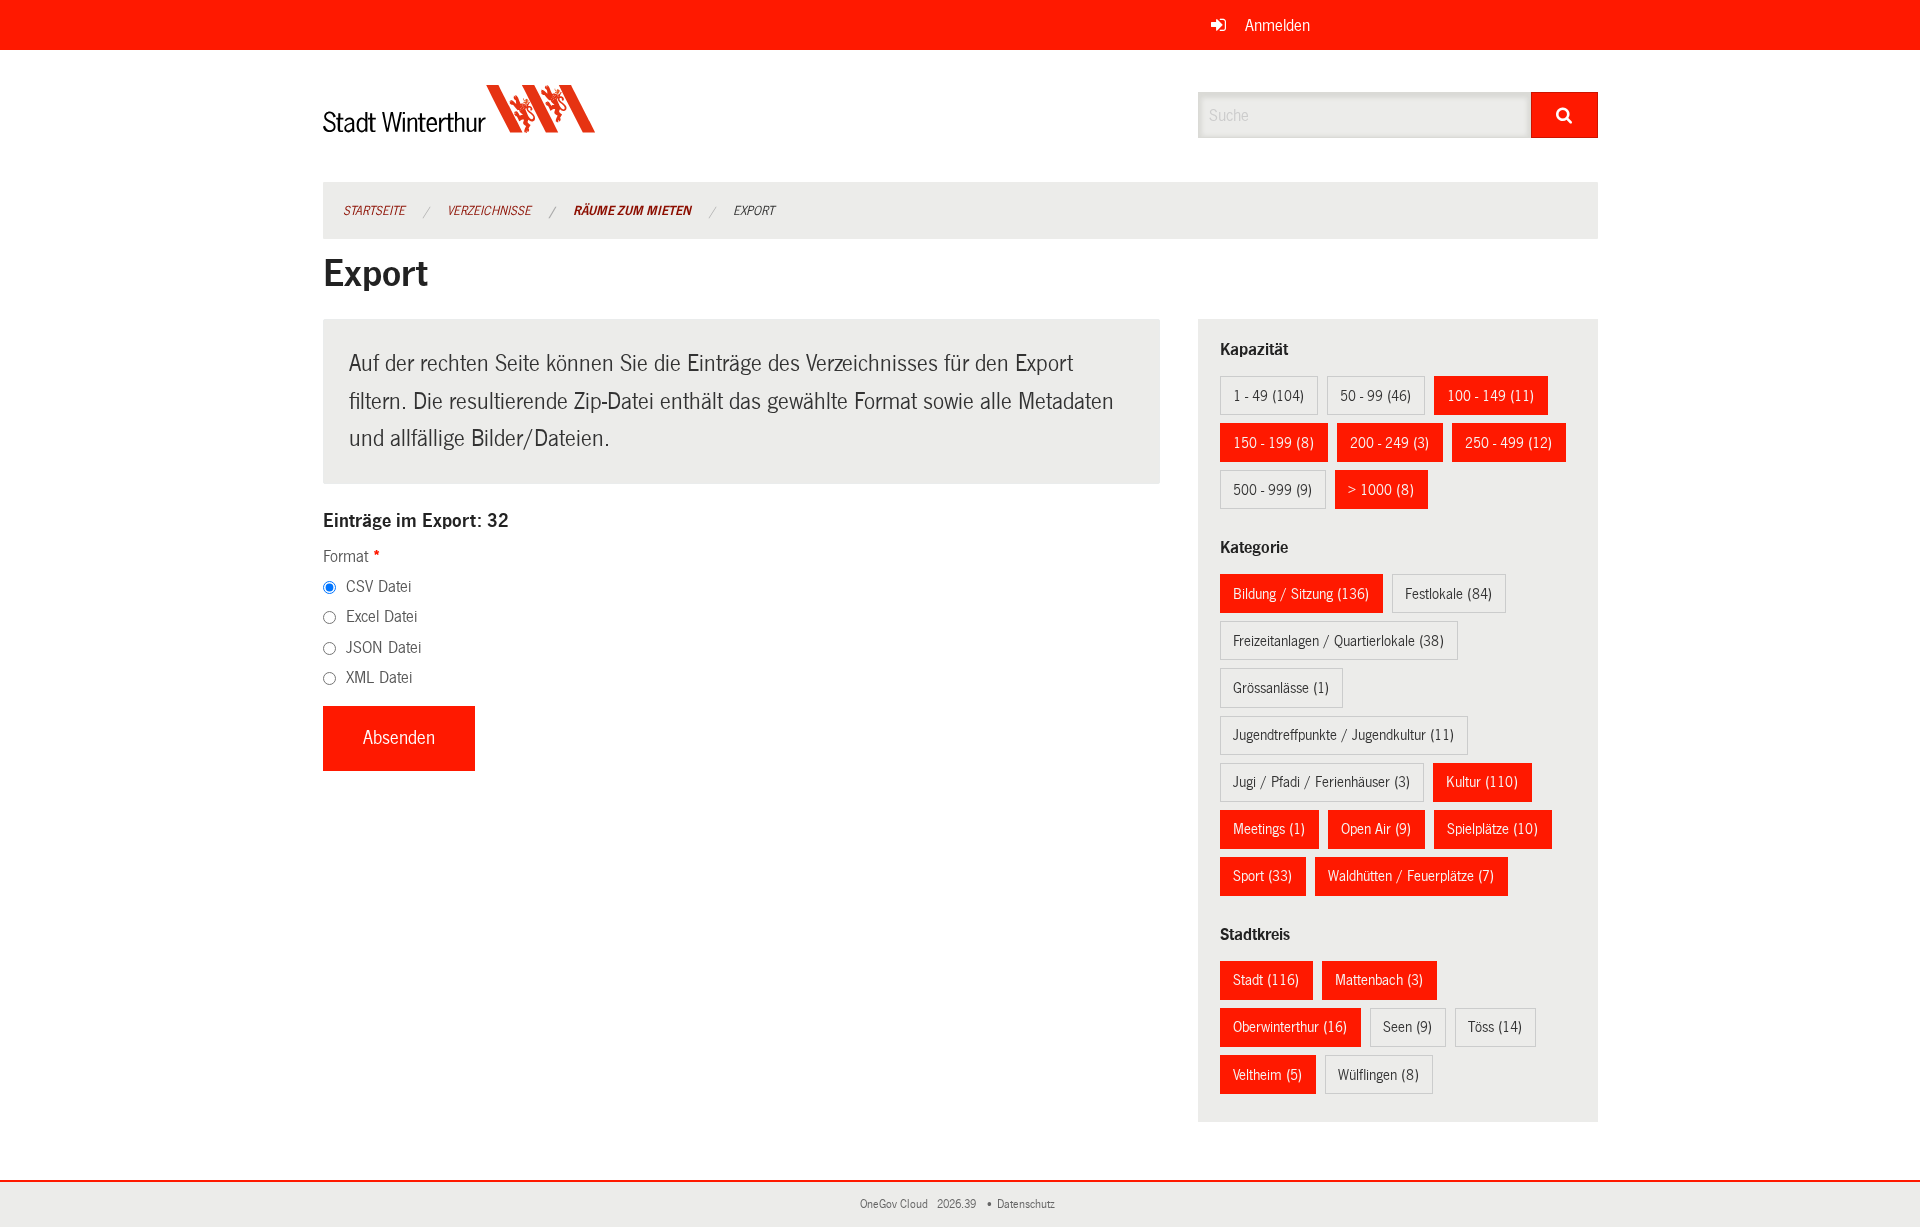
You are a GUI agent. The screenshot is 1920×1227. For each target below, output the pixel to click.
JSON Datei (383, 647)
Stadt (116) (1266, 980)
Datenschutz (1029, 1204)
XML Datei (379, 677)
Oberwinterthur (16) (1290, 1027)
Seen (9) (1407, 1027)
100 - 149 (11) (1490, 396)
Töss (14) (1495, 1027)
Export (753, 211)
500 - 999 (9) (1272, 490)
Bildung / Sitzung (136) (1301, 594)
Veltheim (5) (1267, 1075)
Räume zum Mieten (632, 211)
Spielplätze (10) (1492, 829)
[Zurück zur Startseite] (459, 125)
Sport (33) (1262, 876)
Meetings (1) (1269, 829)
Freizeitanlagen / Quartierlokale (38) (1338, 641)
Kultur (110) (1482, 782)
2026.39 (958, 1204)
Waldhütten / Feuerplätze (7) (1411, 876)
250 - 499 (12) (1508, 443)
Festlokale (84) (1448, 594)
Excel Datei (381, 616)
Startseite (374, 211)
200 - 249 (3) (1389, 443)
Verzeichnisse (489, 211)
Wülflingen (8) (1378, 1075)
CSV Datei (378, 586)
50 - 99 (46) (1375, 396)
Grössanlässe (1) (1281, 688)
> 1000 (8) (1381, 490)
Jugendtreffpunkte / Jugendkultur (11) (1343, 735)
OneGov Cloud (897, 1204)
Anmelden (1277, 25)
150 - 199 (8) (1273, 443)
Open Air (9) (1376, 829)
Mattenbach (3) (1379, 980)
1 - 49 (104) (1268, 396)
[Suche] (1564, 115)
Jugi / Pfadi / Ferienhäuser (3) (1321, 782)
